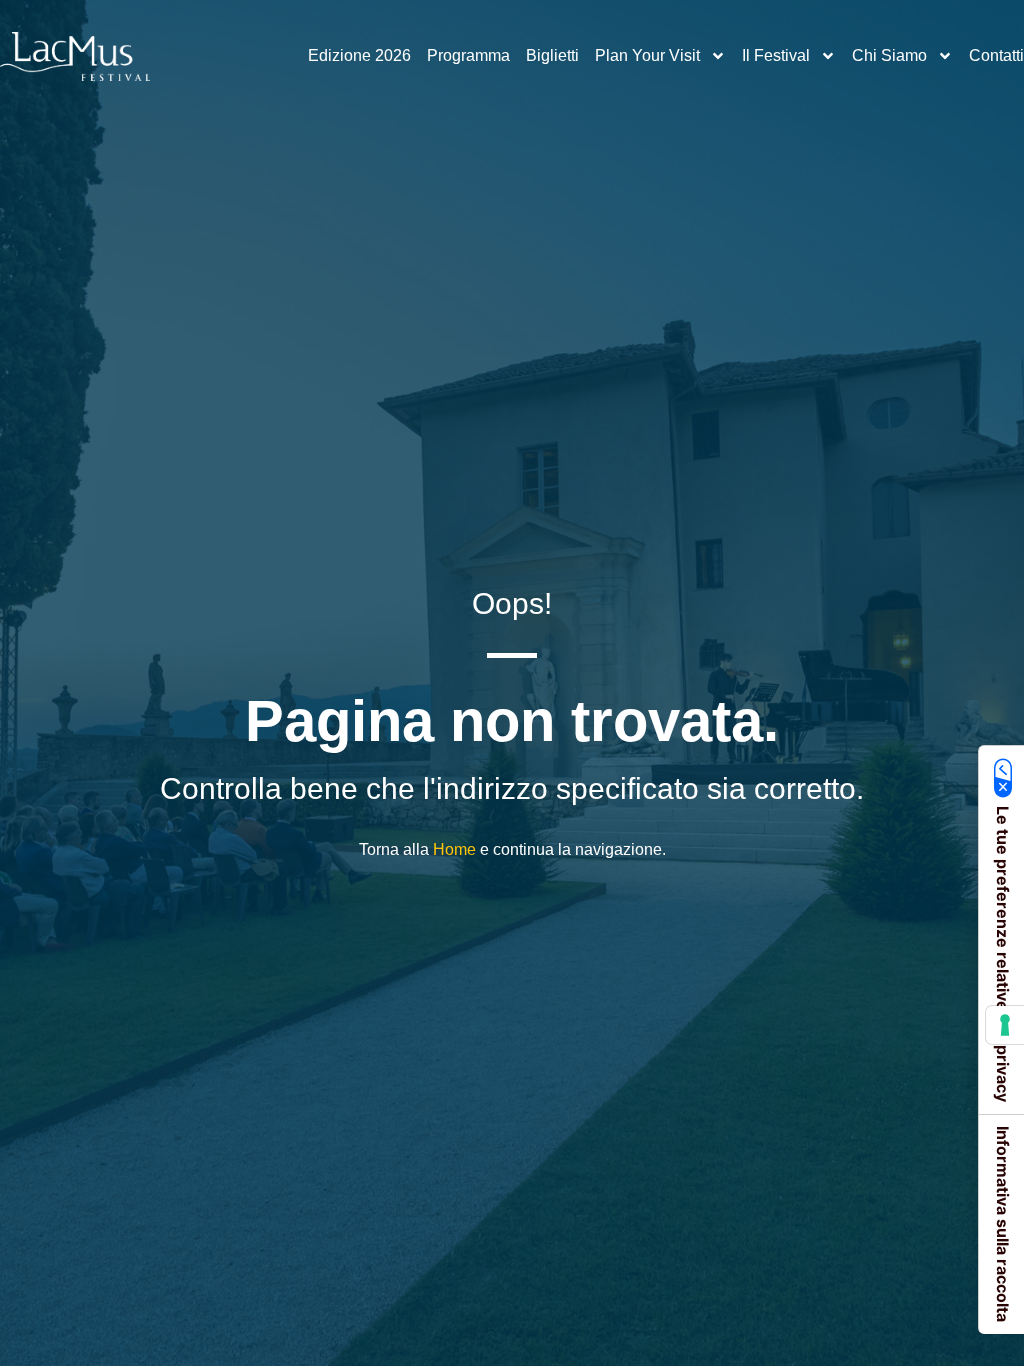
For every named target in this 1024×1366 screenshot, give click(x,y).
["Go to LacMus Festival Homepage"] (75, 56)
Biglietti (552, 55)
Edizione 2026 (359, 55)
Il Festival (776, 55)
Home (454, 849)
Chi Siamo (889, 55)
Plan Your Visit (647, 55)
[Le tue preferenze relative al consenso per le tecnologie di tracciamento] (1005, 1025)
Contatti (996, 55)
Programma (468, 55)
